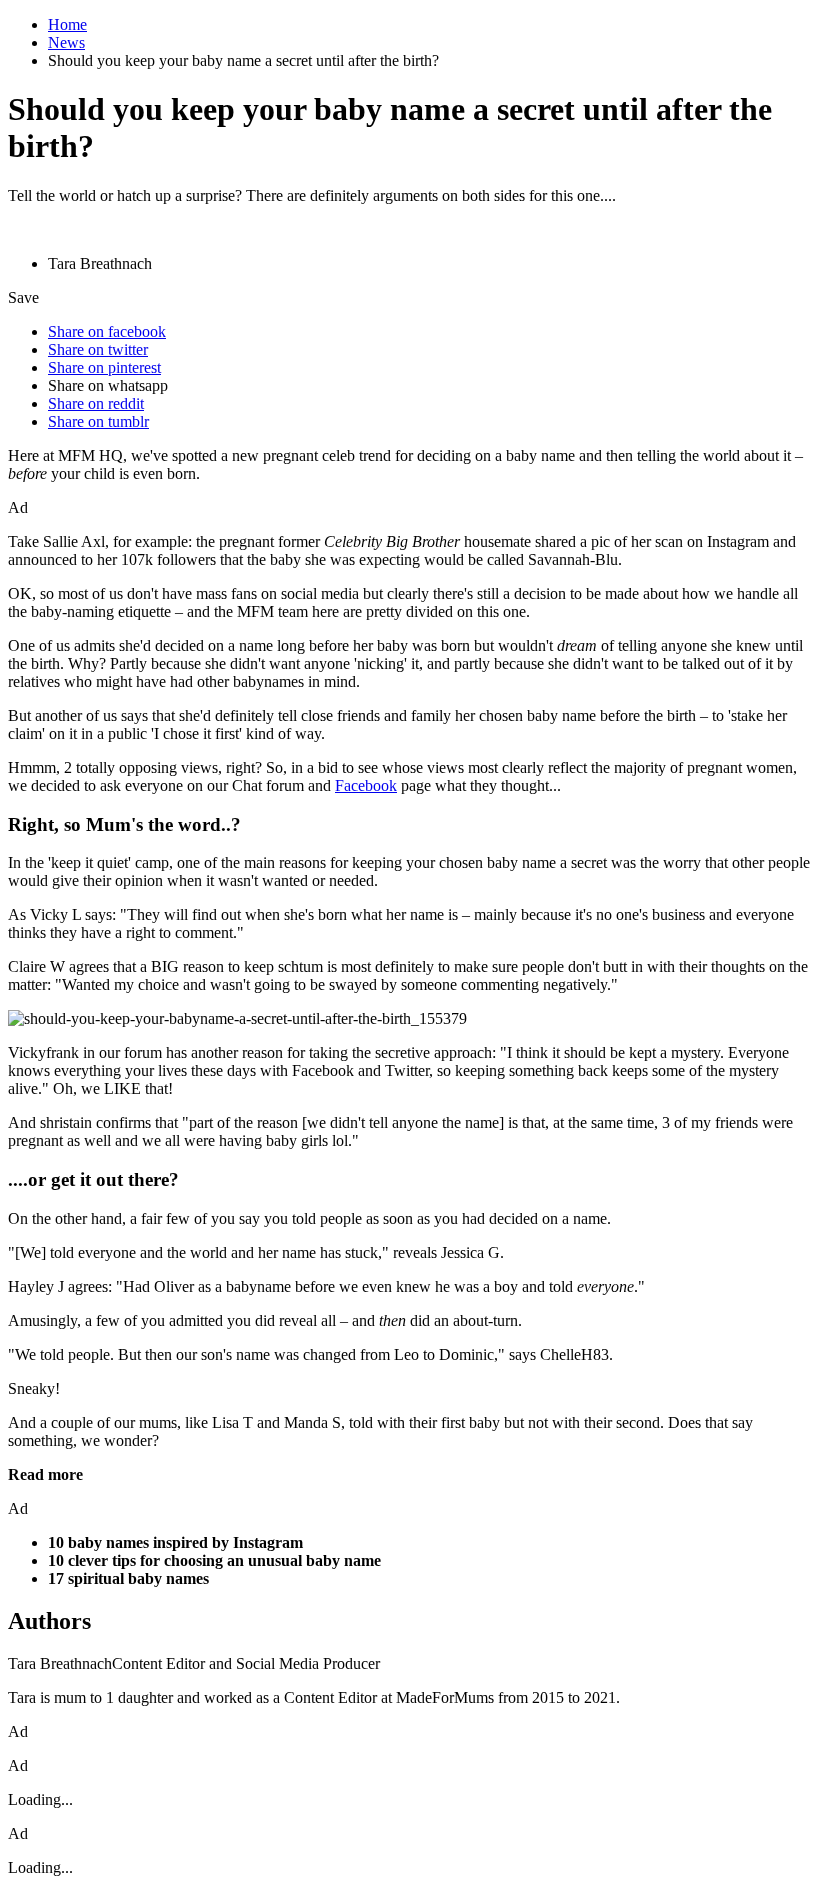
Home (67, 24)
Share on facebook (107, 331)
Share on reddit (96, 403)
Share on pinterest (104, 367)
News (66, 42)
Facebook (366, 785)
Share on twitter (98, 349)
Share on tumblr (98, 421)
